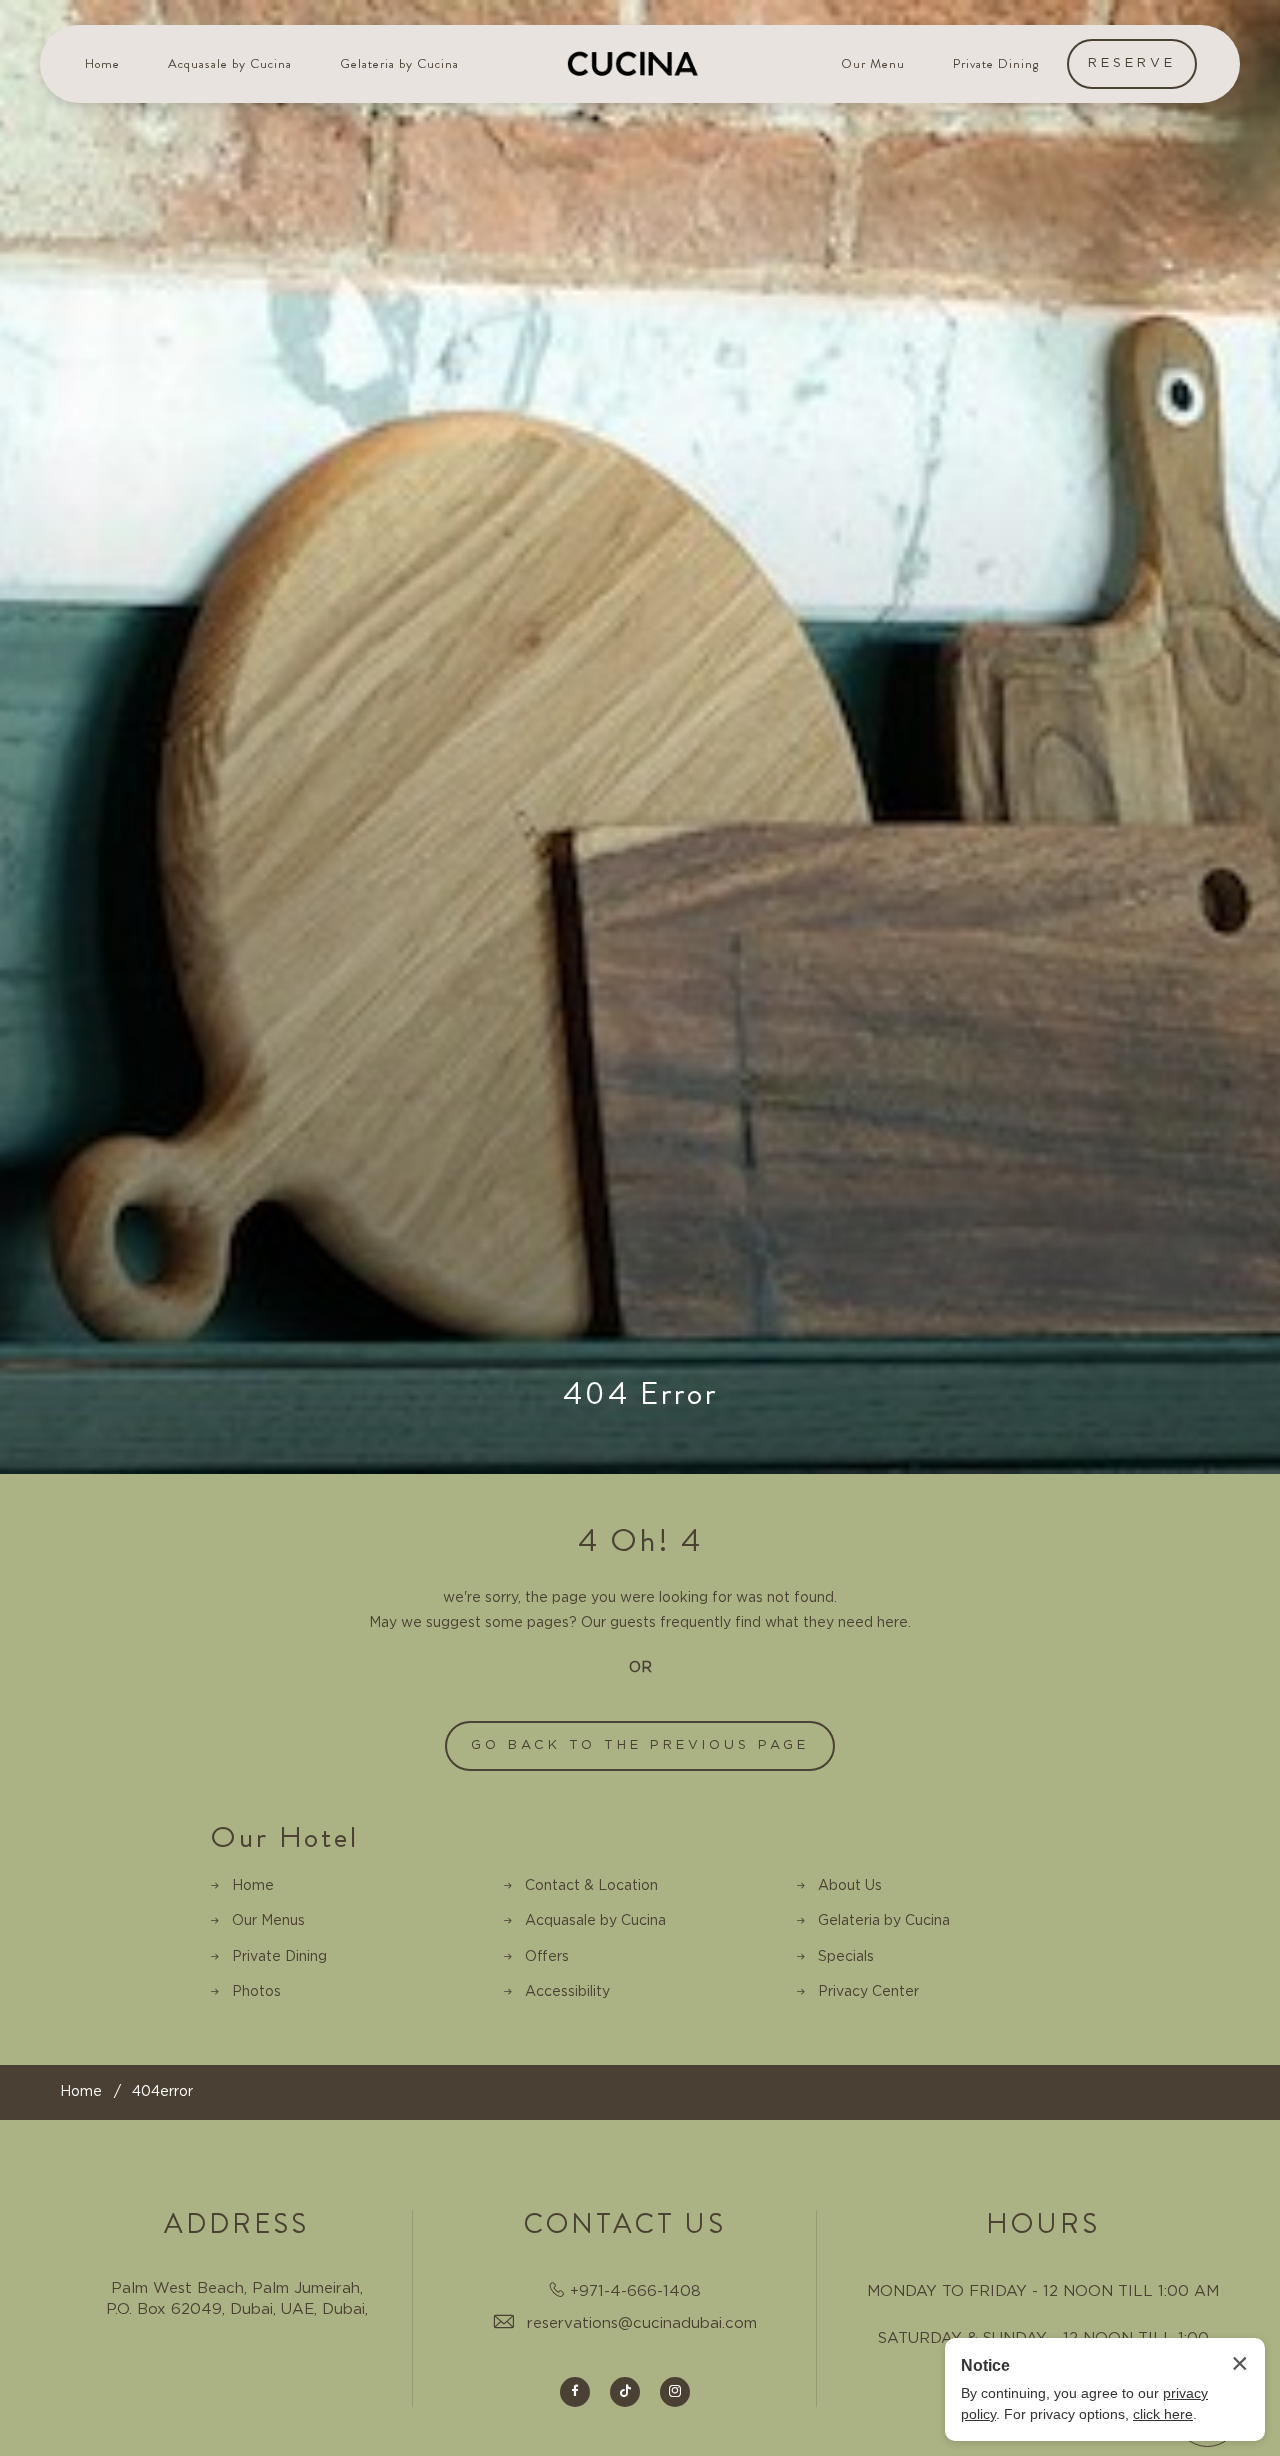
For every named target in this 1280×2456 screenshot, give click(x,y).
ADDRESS (236, 2224)
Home (102, 63)
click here (1163, 2414)
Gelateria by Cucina (399, 63)
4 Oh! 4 (640, 1540)
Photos (256, 1992)
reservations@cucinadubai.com (642, 2323)
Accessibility (567, 1992)
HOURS (1043, 2224)
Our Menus (268, 1921)
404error (162, 2092)
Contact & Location (591, 1886)
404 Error (640, 1393)
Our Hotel (284, 1837)
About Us (850, 1886)
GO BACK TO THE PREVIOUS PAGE (640, 1745)
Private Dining (996, 63)
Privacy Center (868, 1992)
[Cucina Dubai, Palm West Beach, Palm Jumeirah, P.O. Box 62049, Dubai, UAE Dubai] (633, 64)
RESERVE (1132, 63)
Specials (846, 1957)
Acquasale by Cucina (230, 63)
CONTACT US (625, 2224)
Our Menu (873, 63)
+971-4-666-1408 (635, 2291)
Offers (547, 1957)
